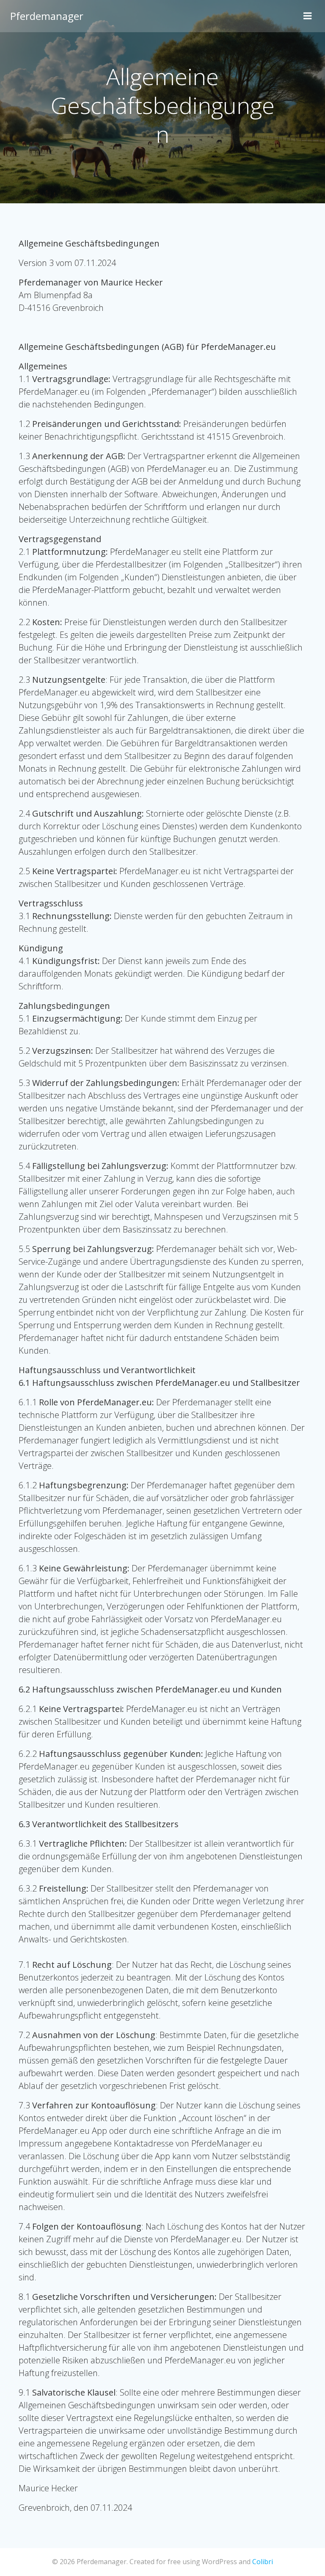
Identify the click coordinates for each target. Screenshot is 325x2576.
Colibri (263, 2562)
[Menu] (308, 16)
